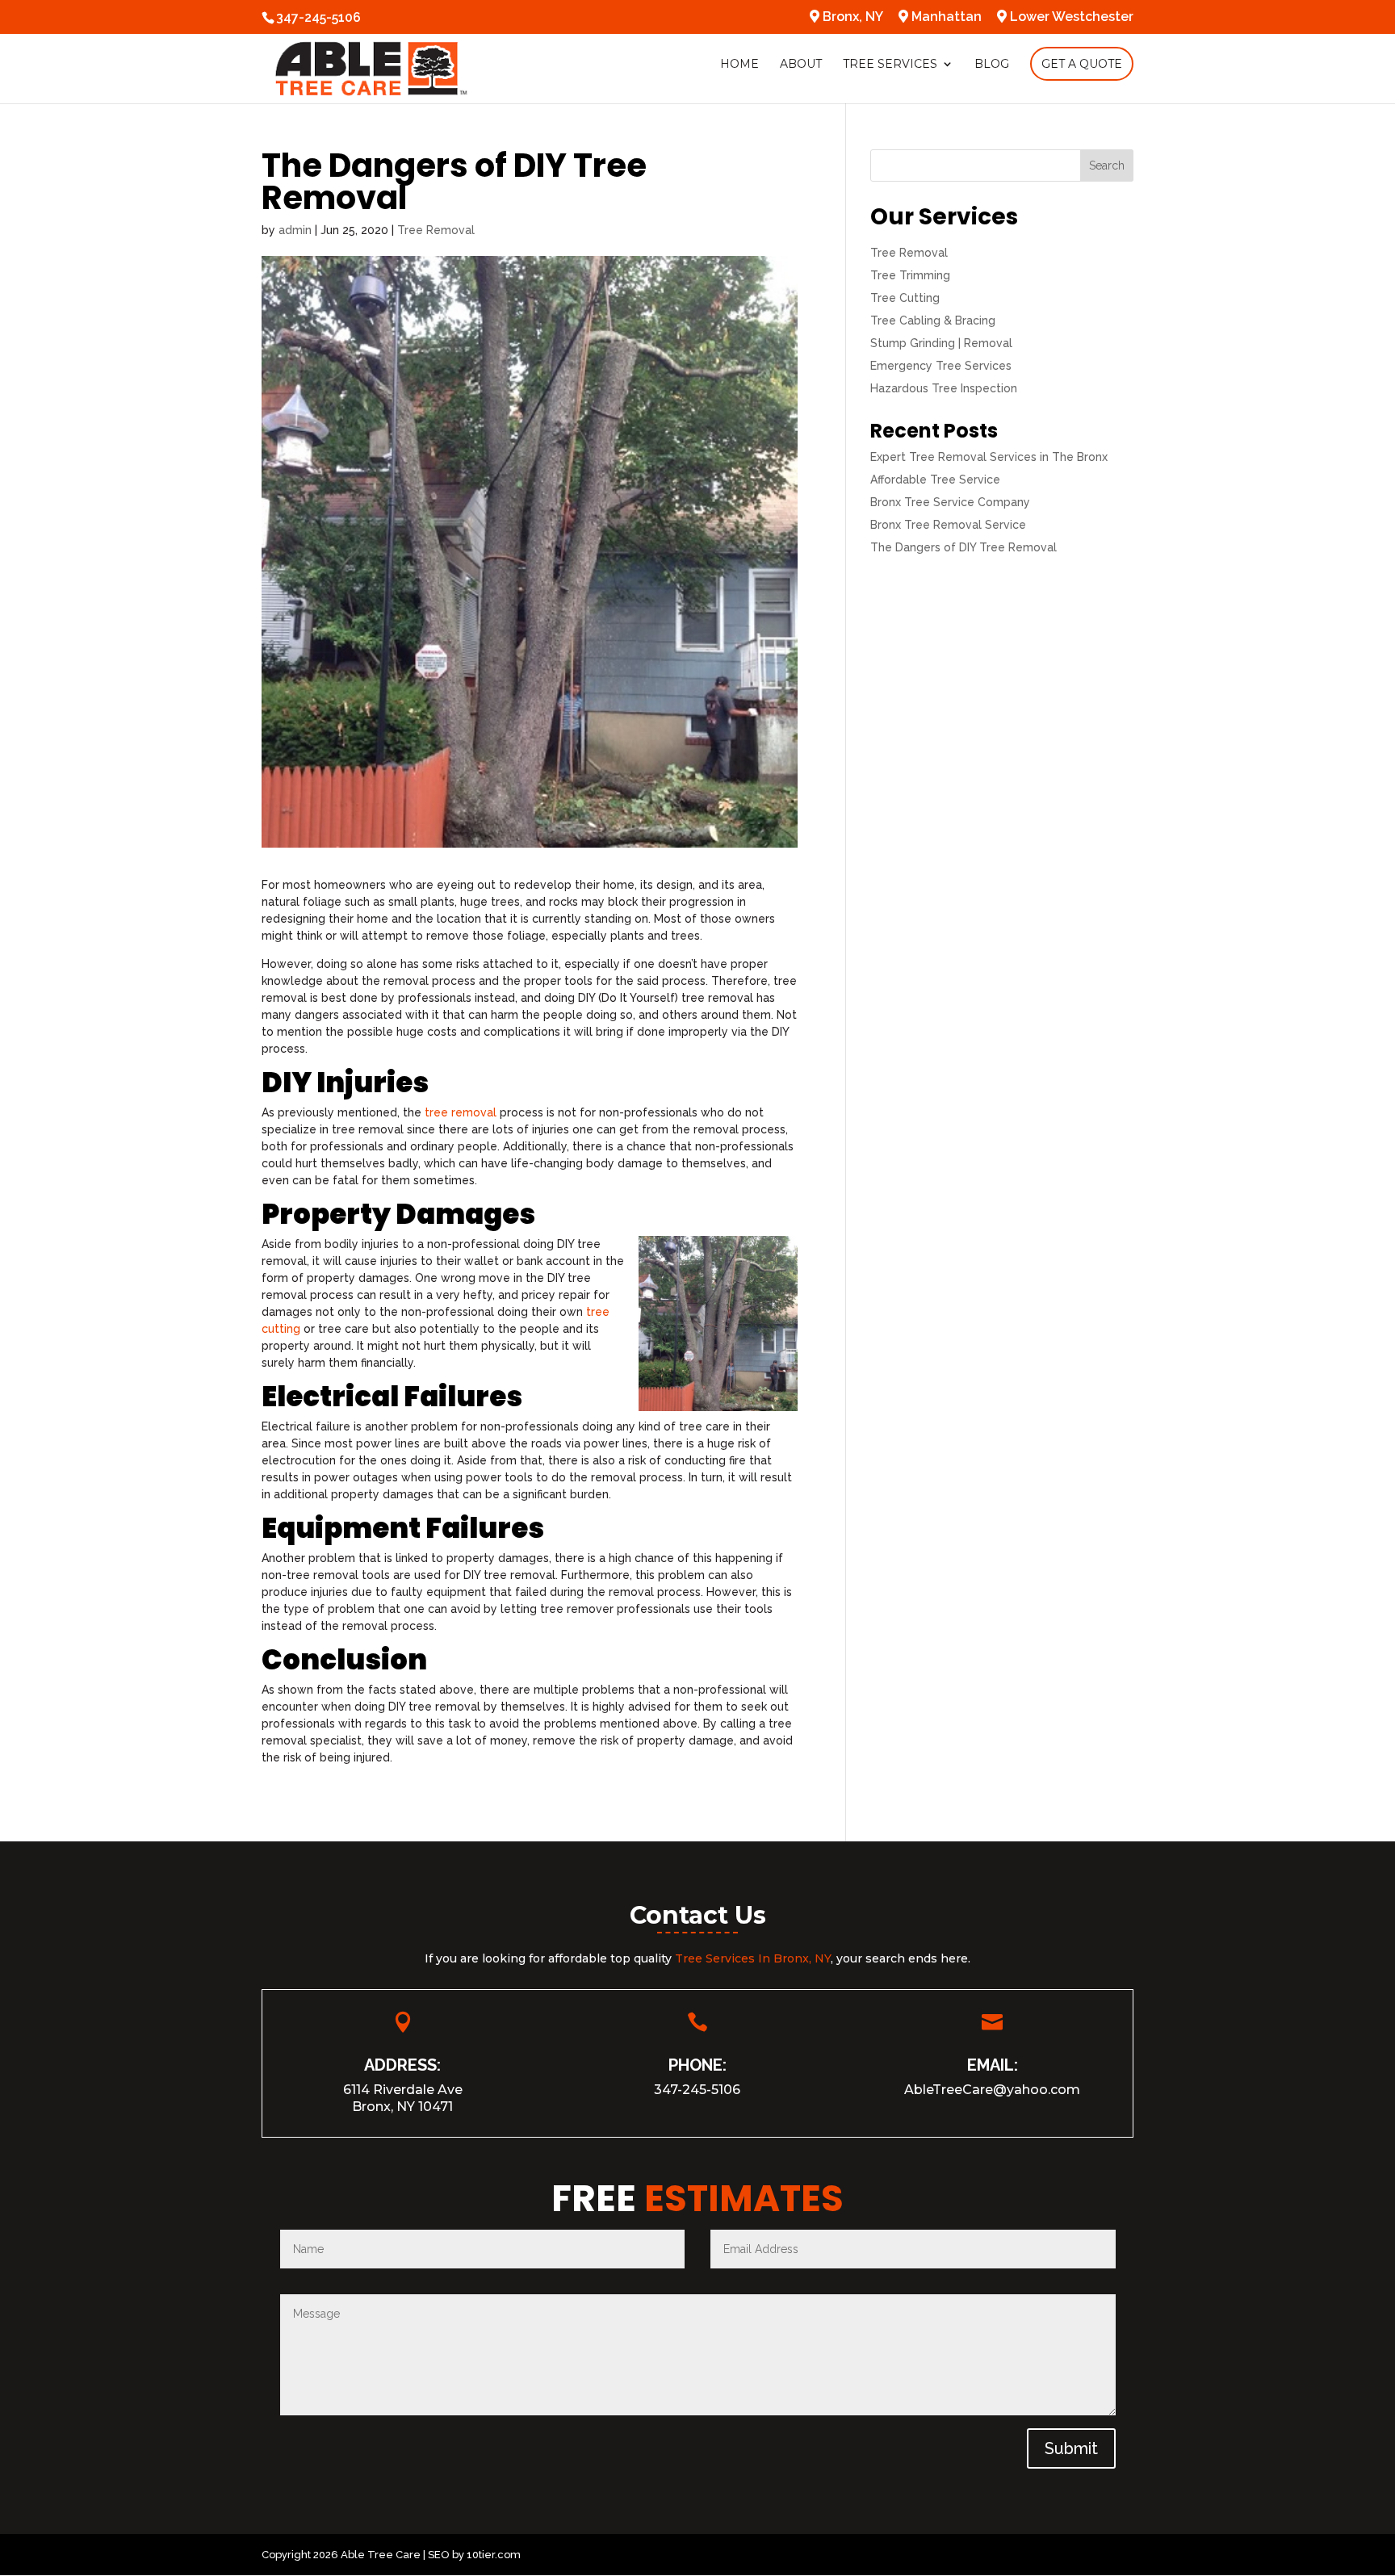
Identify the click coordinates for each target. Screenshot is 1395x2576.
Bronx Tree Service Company (950, 502)
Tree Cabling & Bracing (933, 320)
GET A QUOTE (1082, 64)
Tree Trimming (910, 275)
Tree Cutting (905, 298)
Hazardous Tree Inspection (944, 388)
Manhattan (945, 17)
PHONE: (697, 2065)
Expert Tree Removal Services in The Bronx (989, 457)
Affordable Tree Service (935, 480)
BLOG (992, 65)
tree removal (461, 1112)
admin (295, 230)
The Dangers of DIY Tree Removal (964, 547)
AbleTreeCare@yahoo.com (992, 2090)
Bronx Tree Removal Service (948, 525)
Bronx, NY (851, 17)
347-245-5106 (697, 2090)
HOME (739, 65)
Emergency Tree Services (941, 366)
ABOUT (801, 65)
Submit (1071, 2448)
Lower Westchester (1070, 17)
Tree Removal (436, 230)
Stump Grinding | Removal (941, 343)
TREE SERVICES (890, 65)
